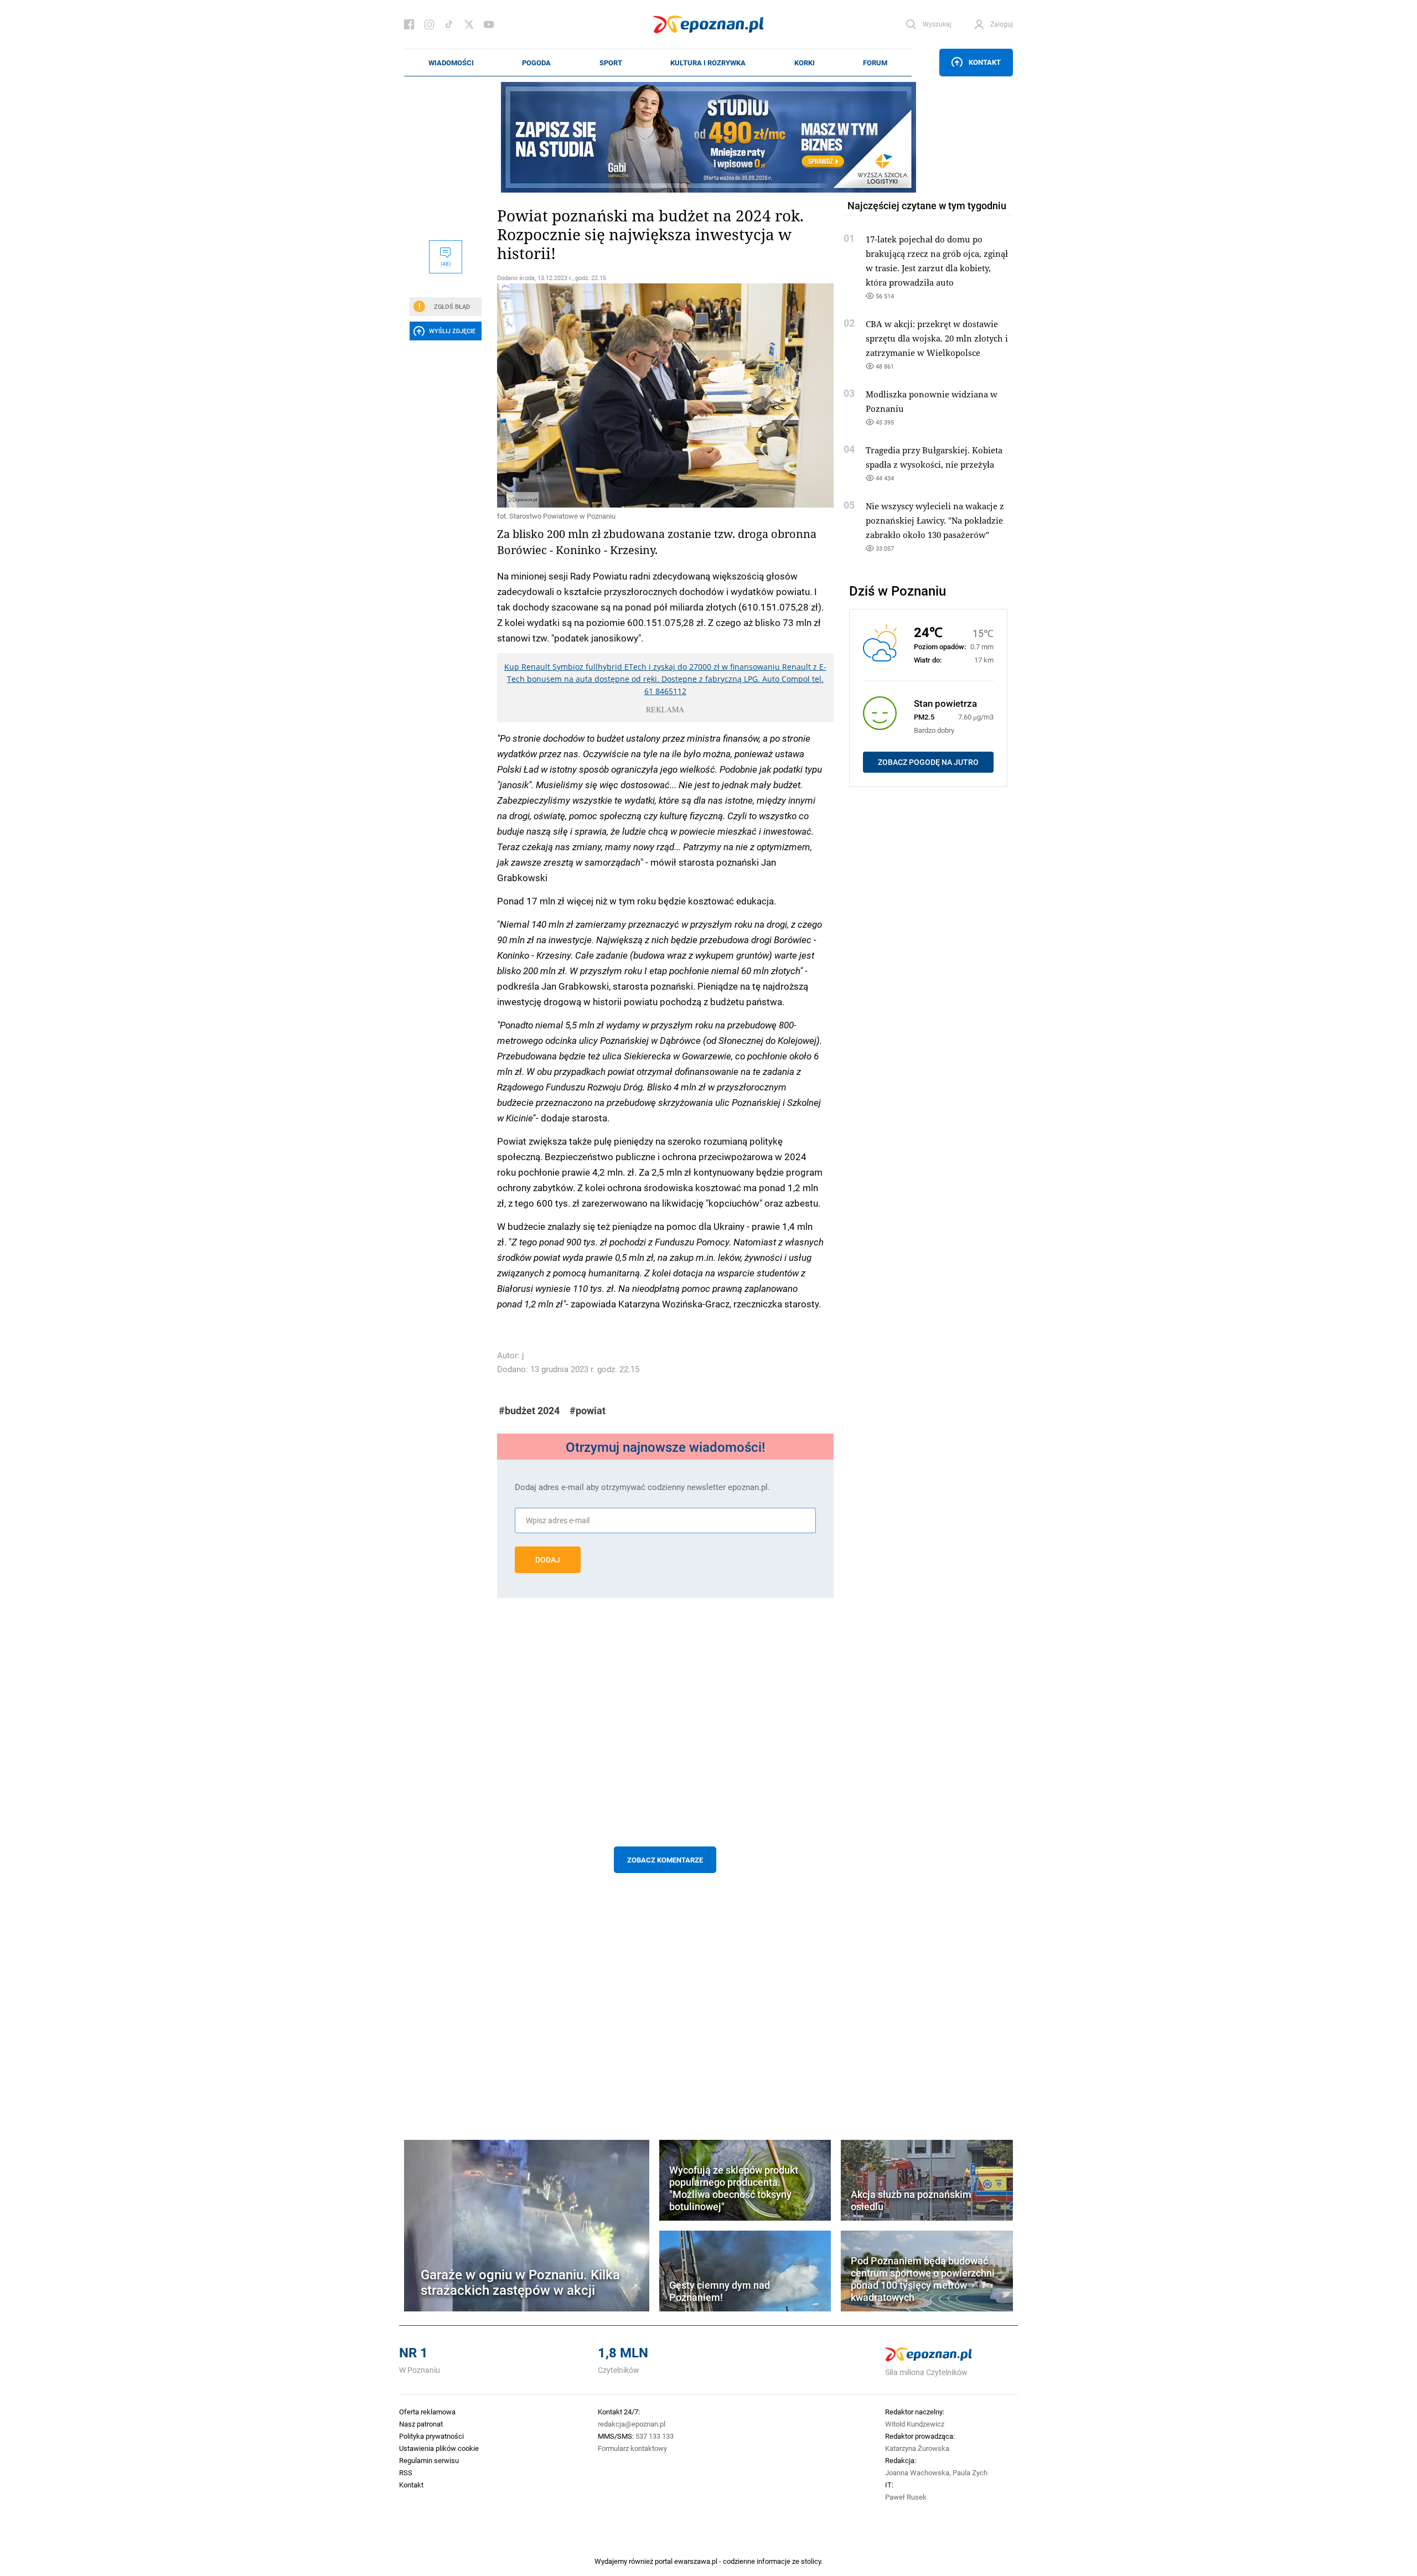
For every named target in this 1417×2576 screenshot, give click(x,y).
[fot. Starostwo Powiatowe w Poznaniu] (665, 395)
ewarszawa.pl (696, 2561)
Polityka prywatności (431, 2436)
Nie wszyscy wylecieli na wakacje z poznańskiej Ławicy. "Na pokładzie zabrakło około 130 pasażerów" (935, 520)
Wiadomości (451, 63)
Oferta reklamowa (427, 2412)
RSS (406, 2472)
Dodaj (548, 1560)
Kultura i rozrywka (708, 63)
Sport (611, 63)
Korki (805, 63)
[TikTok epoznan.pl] (449, 24)
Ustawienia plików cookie (439, 2448)
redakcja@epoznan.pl (632, 2424)
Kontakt (985, 62)
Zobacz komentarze (665, 1860)
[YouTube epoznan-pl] (489, 24)
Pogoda (536, 63)
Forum (875, 63)
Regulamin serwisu (429, 2460)
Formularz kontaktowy (632, 2448)
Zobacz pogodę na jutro (928, 762)
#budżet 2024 (529, 1411)
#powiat (588, 1411)
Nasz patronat (421, 2424)
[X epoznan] (469, 24)
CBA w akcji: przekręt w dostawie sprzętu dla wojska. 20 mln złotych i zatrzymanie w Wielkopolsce (937, 338)
